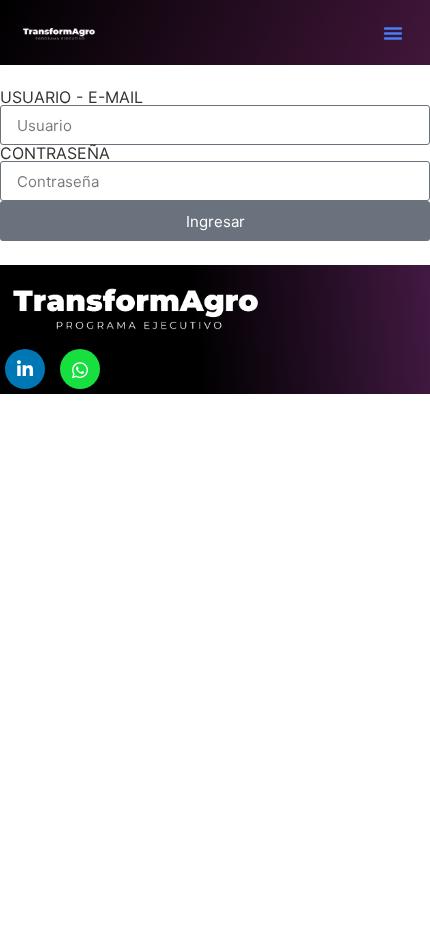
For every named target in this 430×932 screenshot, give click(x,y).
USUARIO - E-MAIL (71, 97)
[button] (393, 33)
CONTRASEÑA (55, 153)
